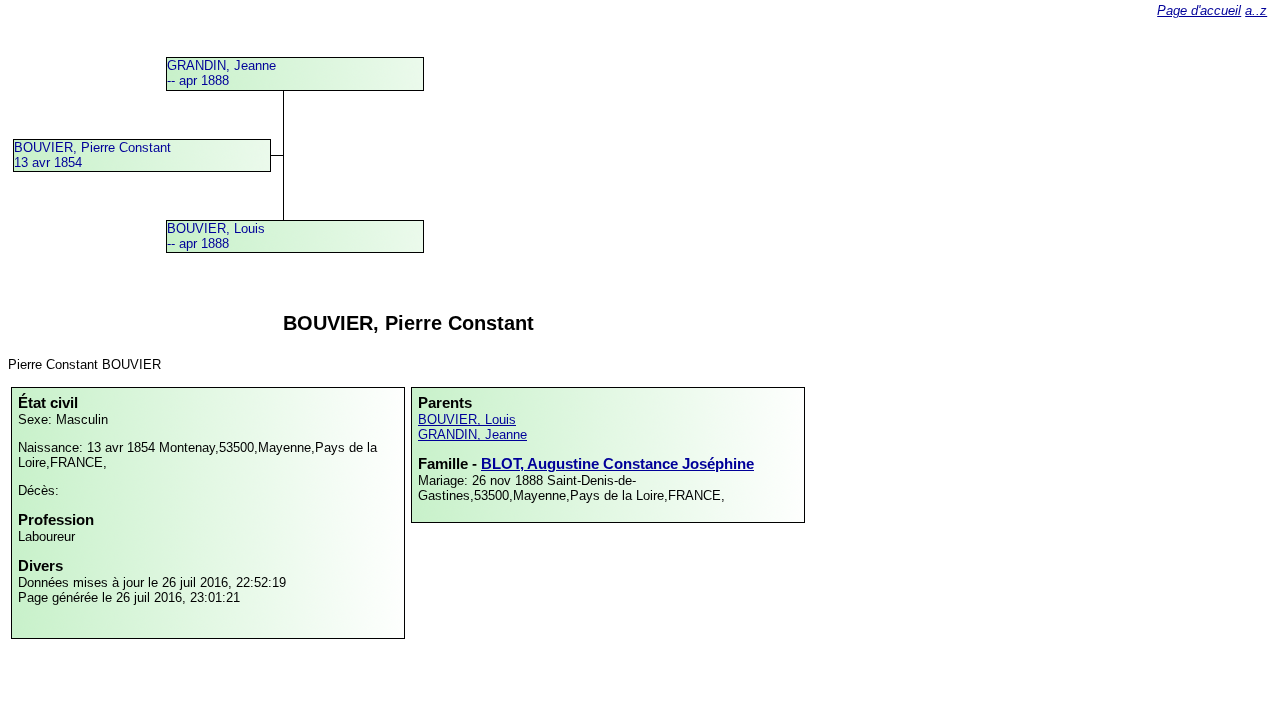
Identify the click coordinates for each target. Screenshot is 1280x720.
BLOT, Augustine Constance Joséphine (617, 463)
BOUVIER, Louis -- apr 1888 (216, 236)
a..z (1256, 10)
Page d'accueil (1199, 10)
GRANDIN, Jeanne (472, 434)
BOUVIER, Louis (467, 419)
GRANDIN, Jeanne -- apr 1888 (221, 73)
